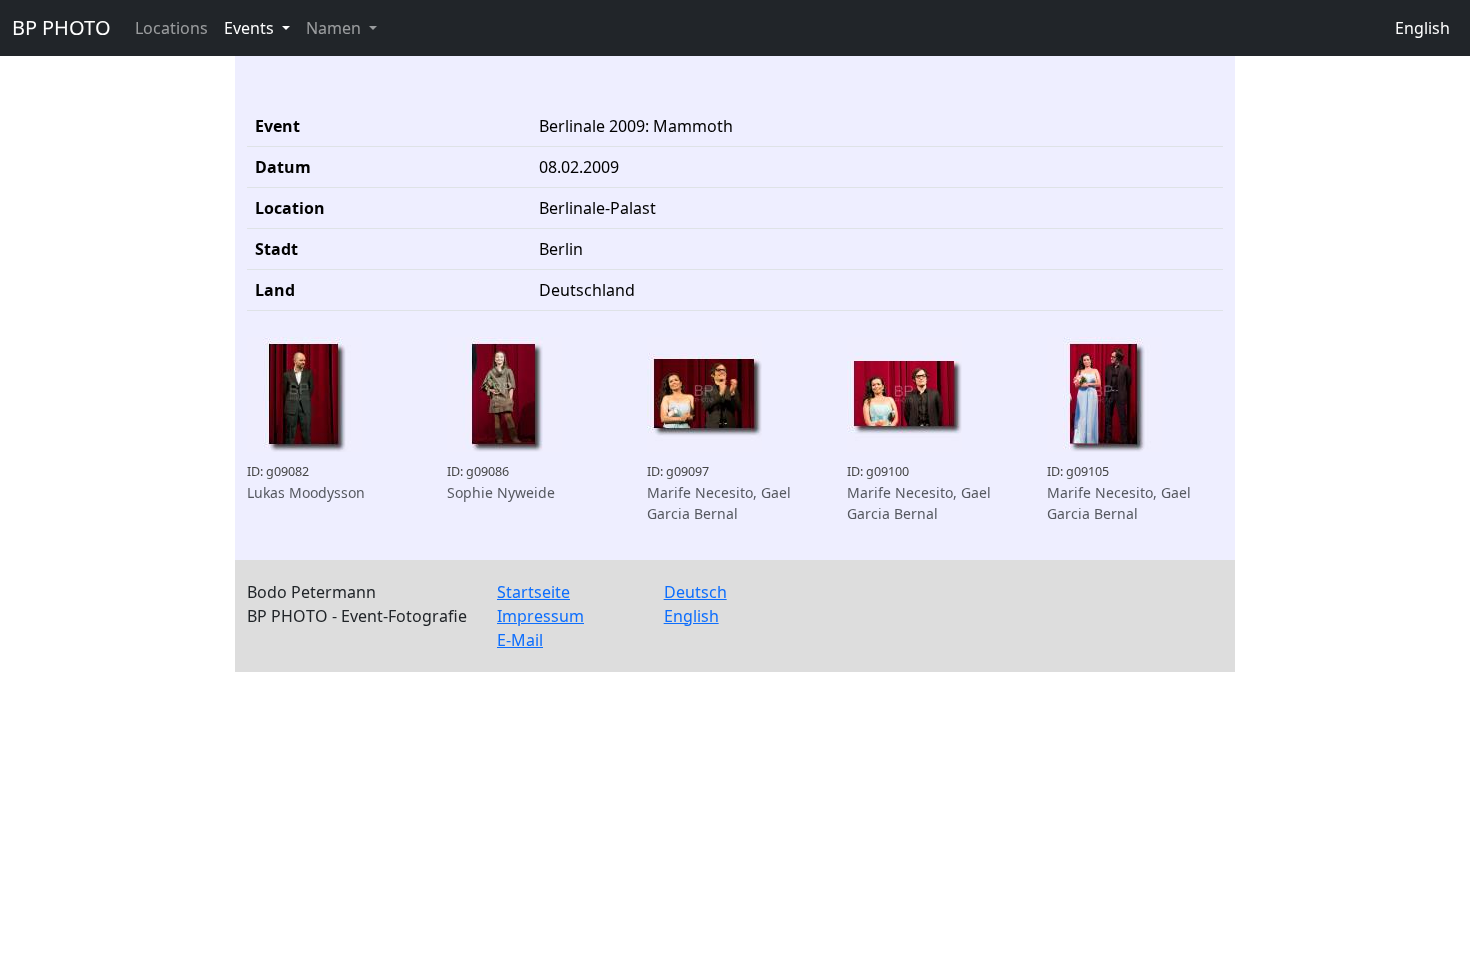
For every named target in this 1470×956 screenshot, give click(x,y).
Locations (171, 28)
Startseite (533, 592)
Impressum (540, 616)
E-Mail (520, 640)
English (1422, 28)
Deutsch (695, 592)
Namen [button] (335, 28)
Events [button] (251, 28)
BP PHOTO (61, 27)
